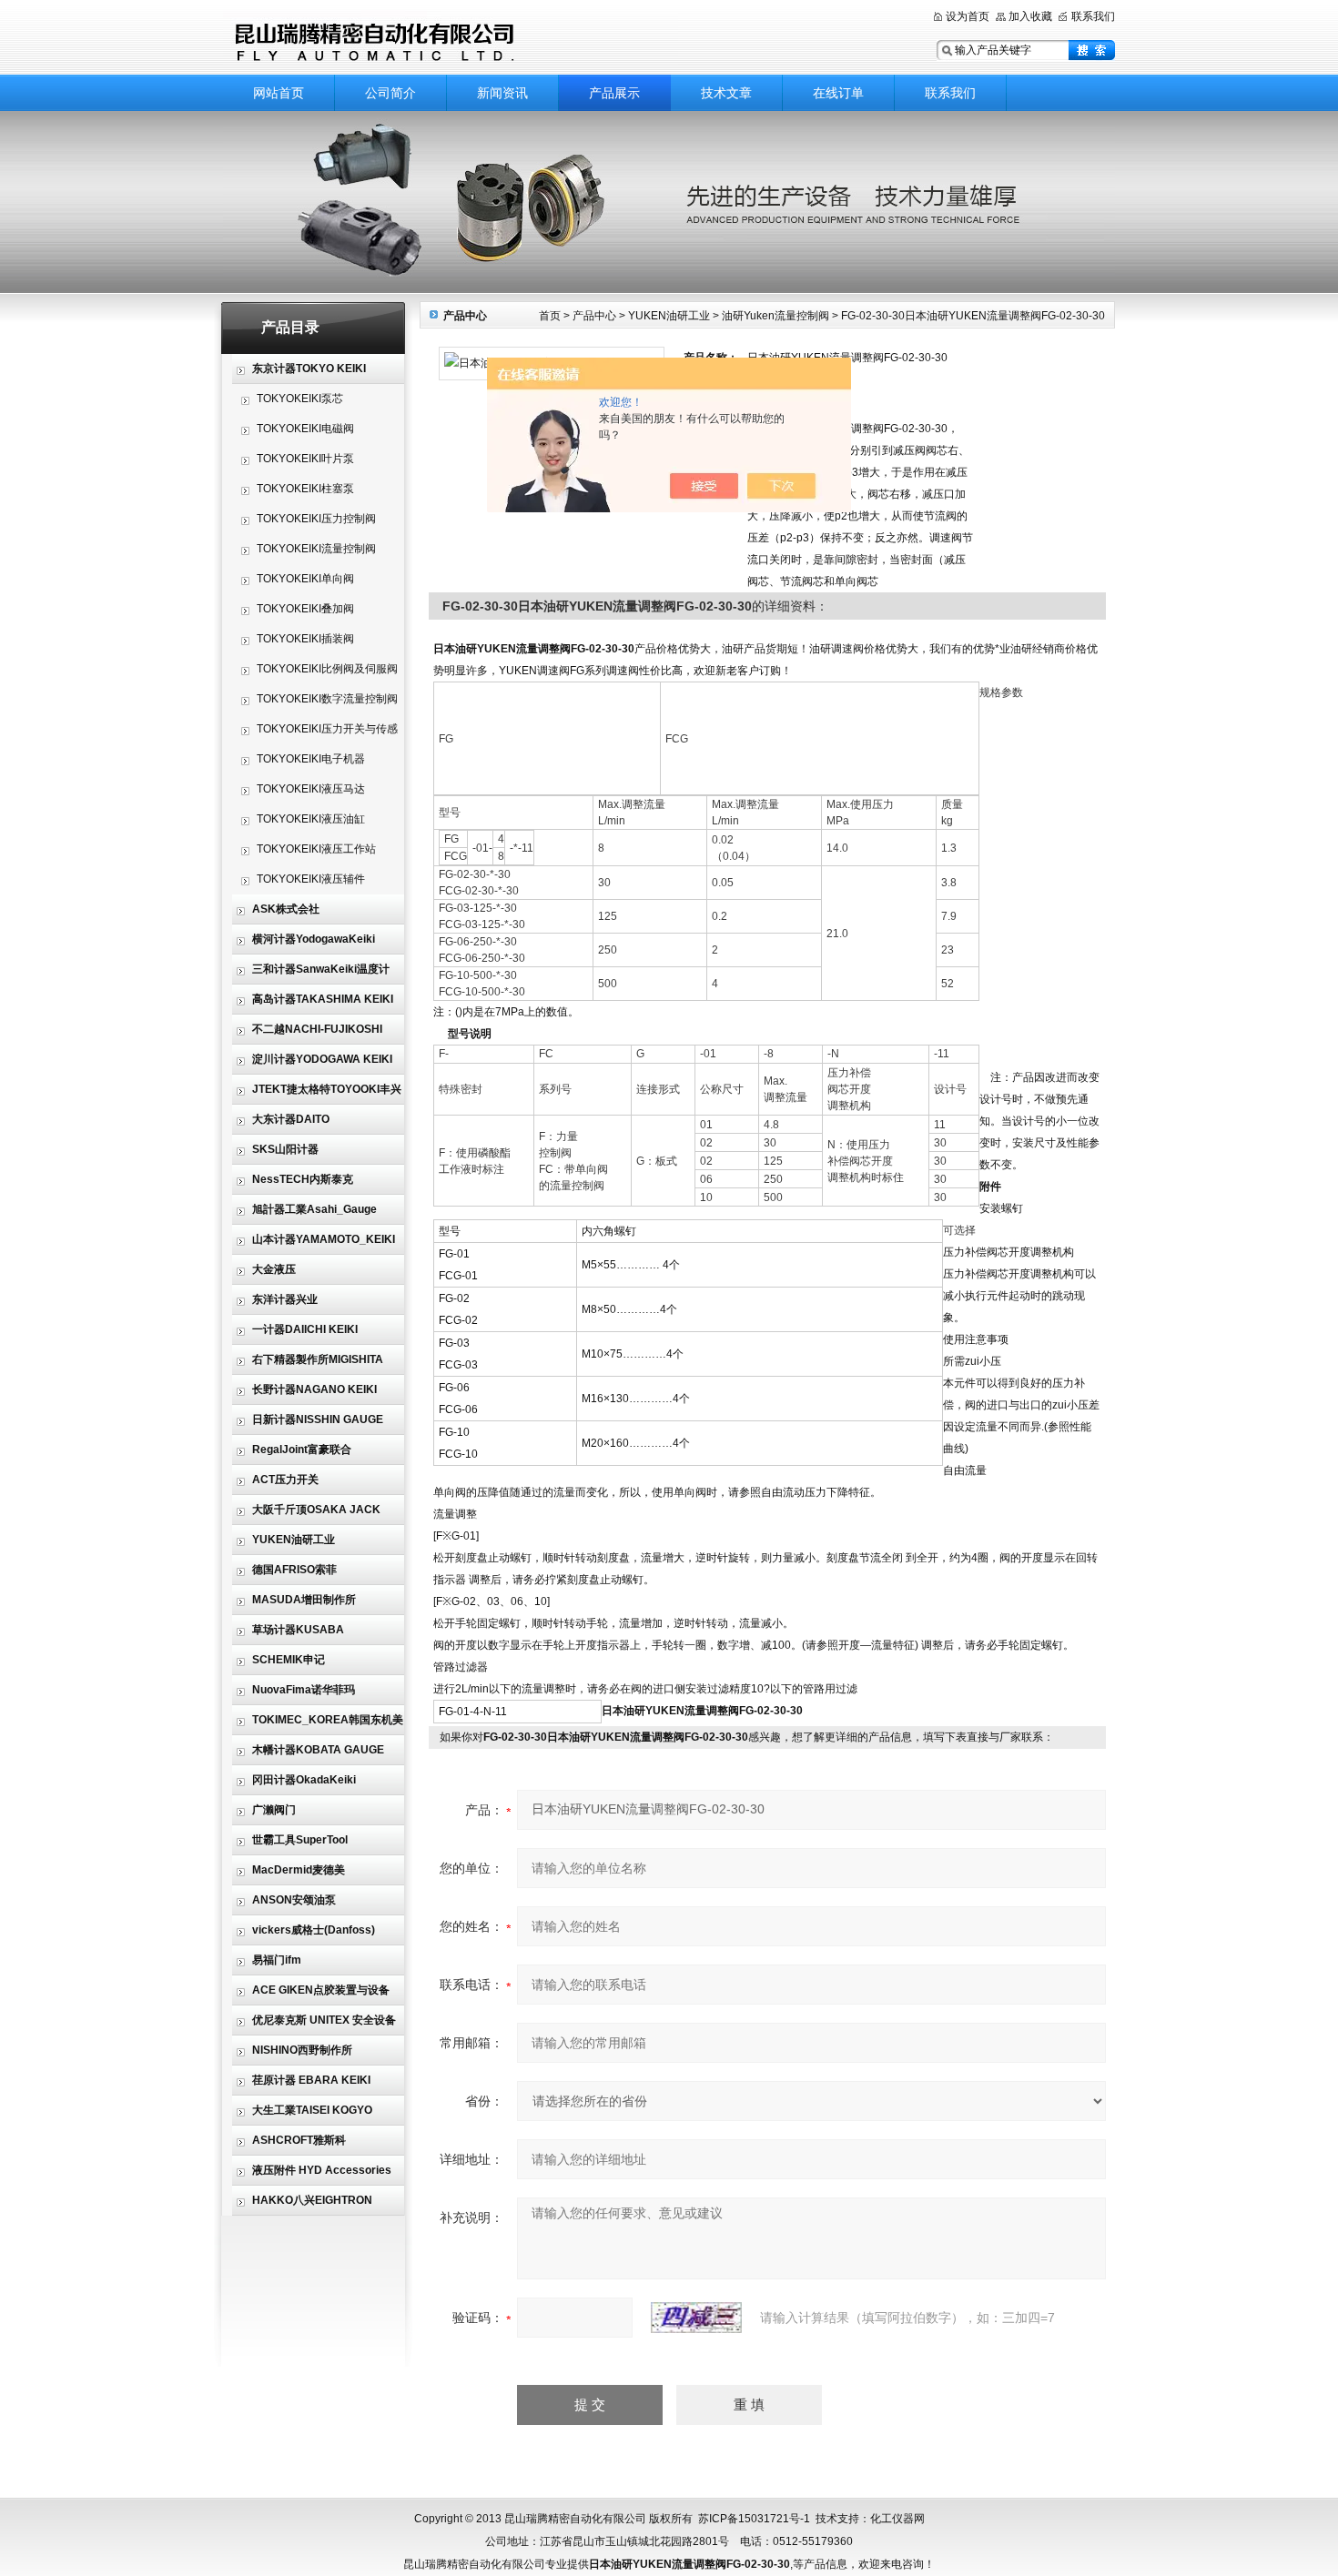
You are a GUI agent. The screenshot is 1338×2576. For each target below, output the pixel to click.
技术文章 (726, 93)
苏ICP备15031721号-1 (754, 2519)
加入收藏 (1030, 16)
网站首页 (279, 93)
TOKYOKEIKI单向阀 (305, 579)
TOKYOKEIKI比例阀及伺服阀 (327, 669)
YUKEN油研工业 (669, 316)
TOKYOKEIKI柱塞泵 (305, 489)
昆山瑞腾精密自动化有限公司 (451, 39)
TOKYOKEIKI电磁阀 (305, 429)
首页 (550, 316)
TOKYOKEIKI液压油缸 (311, 819)
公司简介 (390, 93)
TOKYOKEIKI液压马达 (311, 789)
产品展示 (614, 93)
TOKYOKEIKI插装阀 (305, 639)
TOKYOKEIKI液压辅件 (311, 879)
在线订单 (838, 93)
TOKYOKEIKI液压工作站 (316, 849)
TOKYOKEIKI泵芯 (300, 399)
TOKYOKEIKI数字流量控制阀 (327, 699)
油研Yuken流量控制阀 (775, 316)
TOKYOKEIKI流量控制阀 (316, 549)
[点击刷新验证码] (696, 2318)
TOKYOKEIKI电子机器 (311, 759)
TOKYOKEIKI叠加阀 (305, 609)
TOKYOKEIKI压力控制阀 (316, 519)
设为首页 (968, 16)
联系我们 (1093, 16)
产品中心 (594, 316)
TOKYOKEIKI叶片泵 (305, 459)
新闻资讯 (502, 93)
